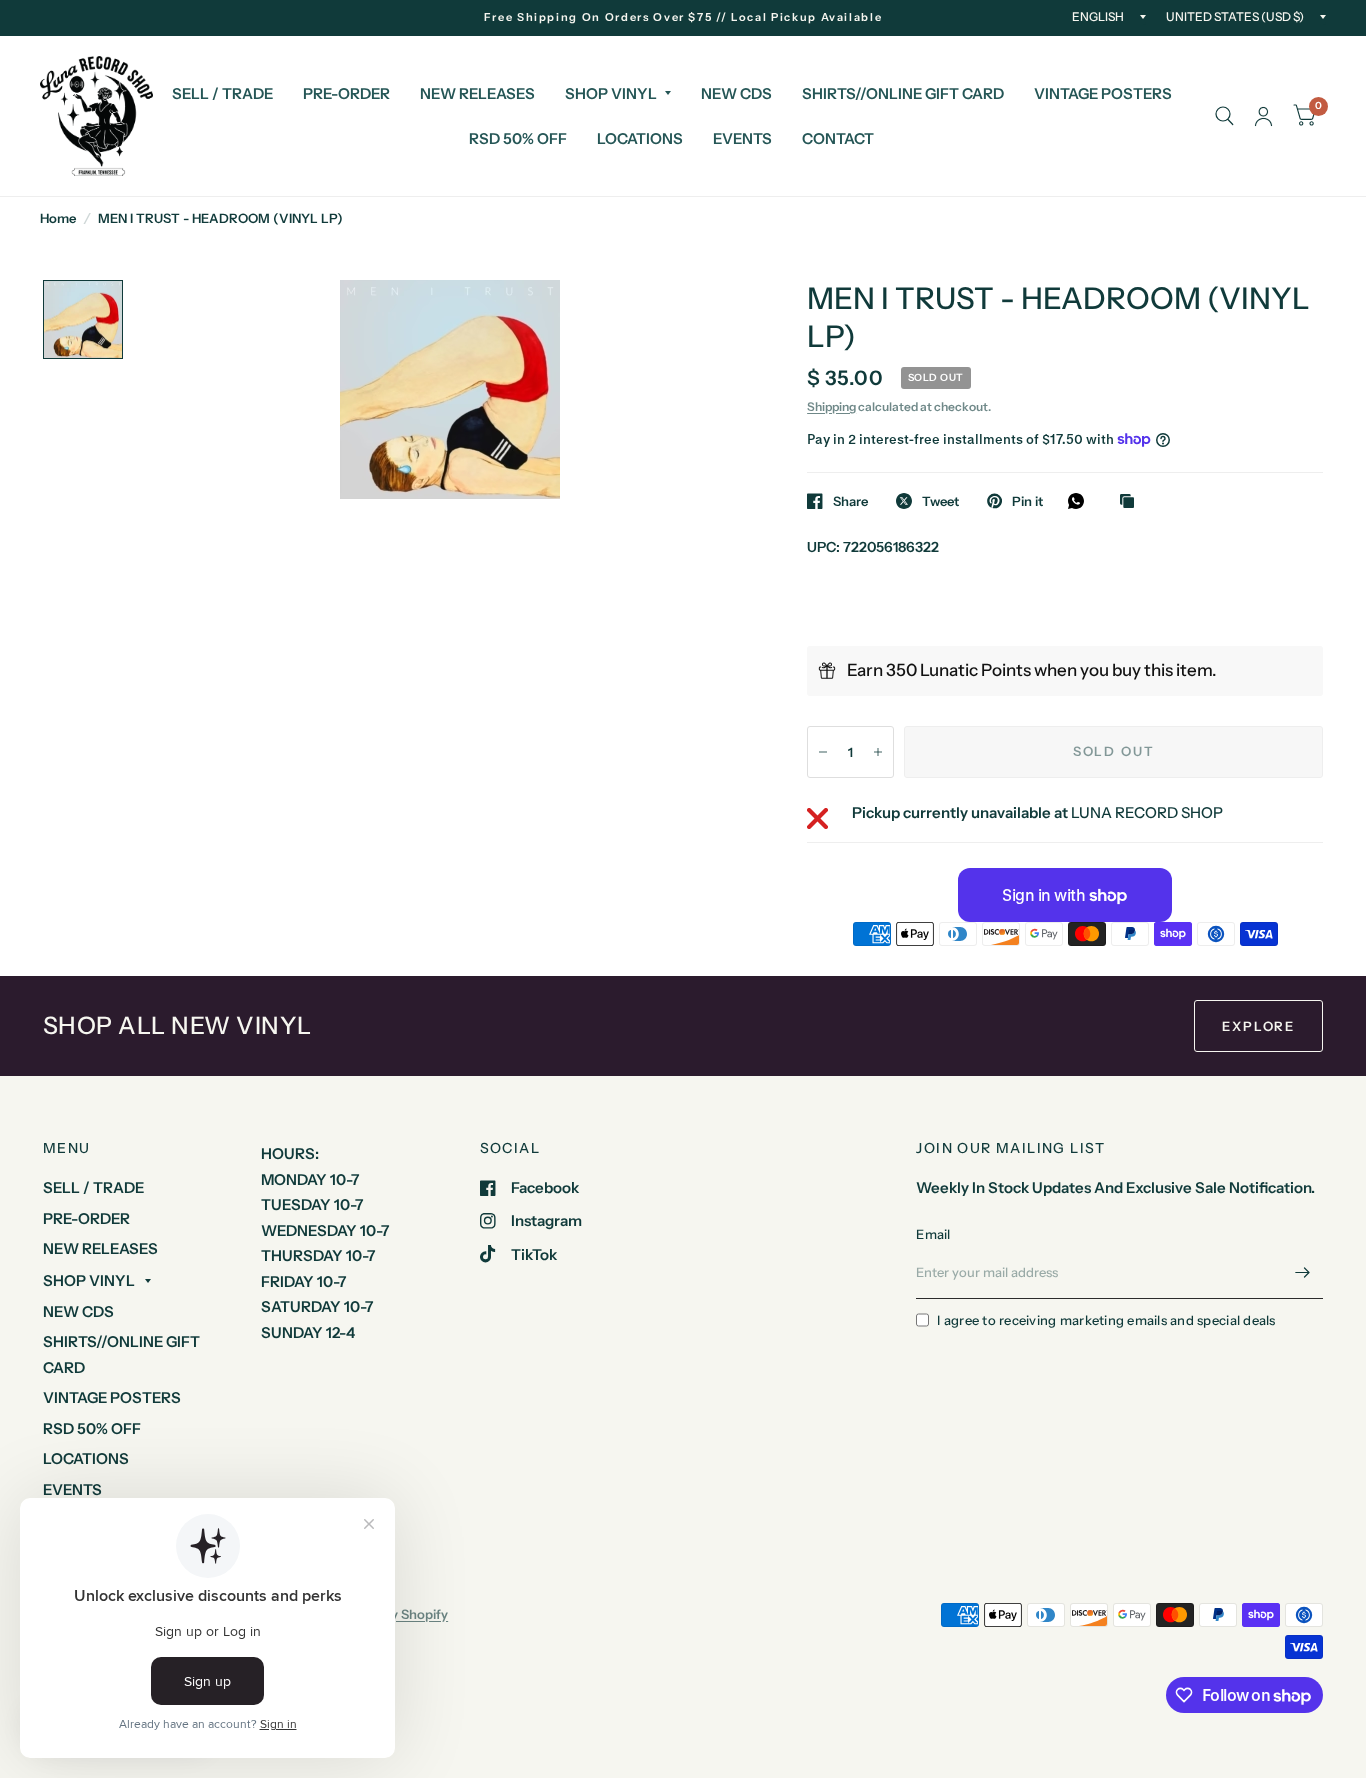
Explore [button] (1258, 1026)
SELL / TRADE (222, 93)
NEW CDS (736, 93)
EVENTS (742, 138)
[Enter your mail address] (1303, 1273)
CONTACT (838, 138)
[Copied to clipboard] (1132, 502)
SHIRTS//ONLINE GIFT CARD (903, 93)
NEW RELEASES (477, 93)
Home (58, 218)
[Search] (1224, 116)
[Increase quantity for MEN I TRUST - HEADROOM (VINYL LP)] (878, 752)
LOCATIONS (640, 138)
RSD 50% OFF (518, 138)
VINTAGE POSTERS (1103, 93)
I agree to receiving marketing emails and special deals (1106, 1320)
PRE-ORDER (346, 93)
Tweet (940, 501)
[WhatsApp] (1081, 501)
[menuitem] (222, 94)
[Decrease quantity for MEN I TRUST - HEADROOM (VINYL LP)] (823, 752)
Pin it (1027, 501)
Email (933, 1234)
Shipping (831, 406)
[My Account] (1263, 116)
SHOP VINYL (611, 93)
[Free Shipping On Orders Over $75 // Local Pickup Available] (683, 17)
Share (850, 501)
